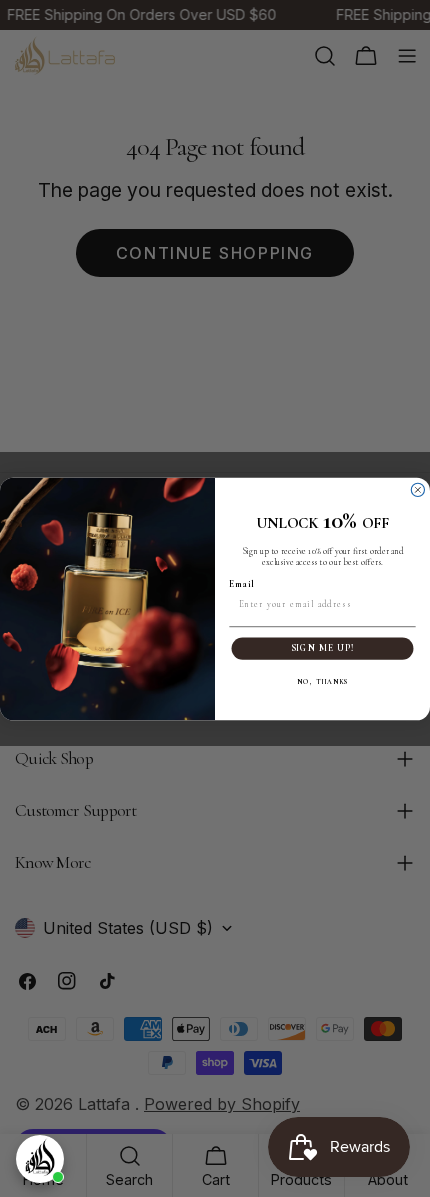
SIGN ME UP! (323, 648)
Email (241, 583)
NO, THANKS (322, 682)
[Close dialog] (417, 489)
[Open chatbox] (40, 1159)
